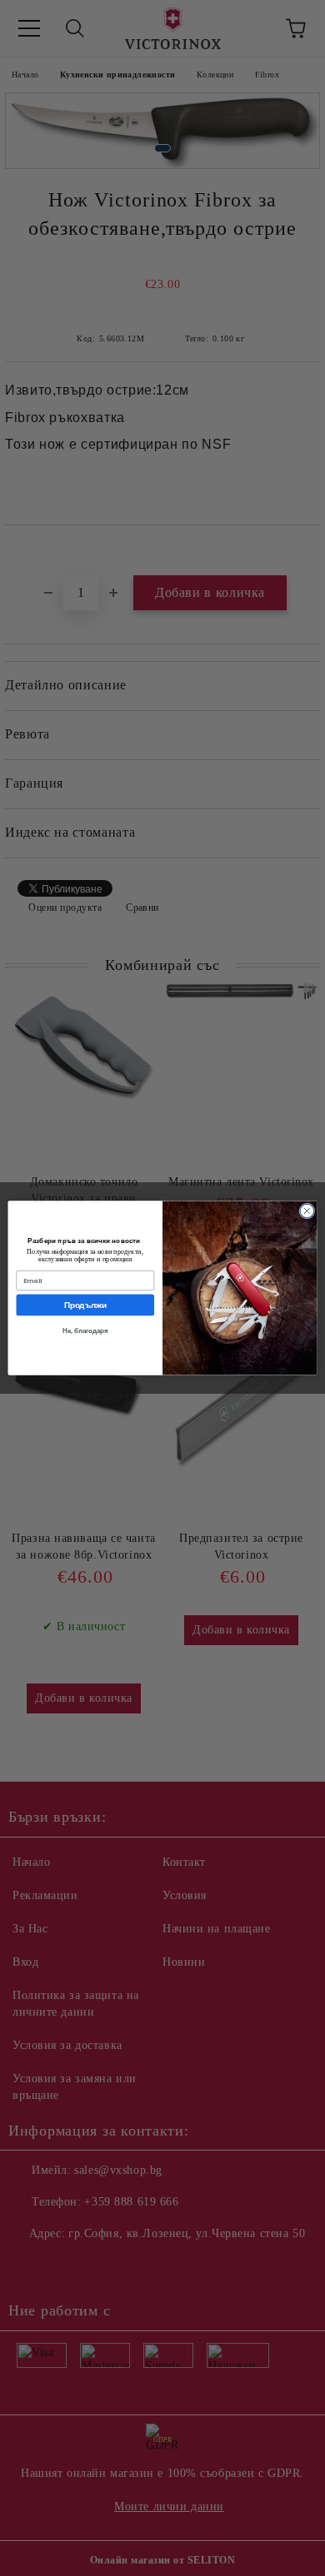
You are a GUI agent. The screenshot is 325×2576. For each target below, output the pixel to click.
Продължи (85, 1305)
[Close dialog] (307, 1211)
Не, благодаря (85, 1331)
